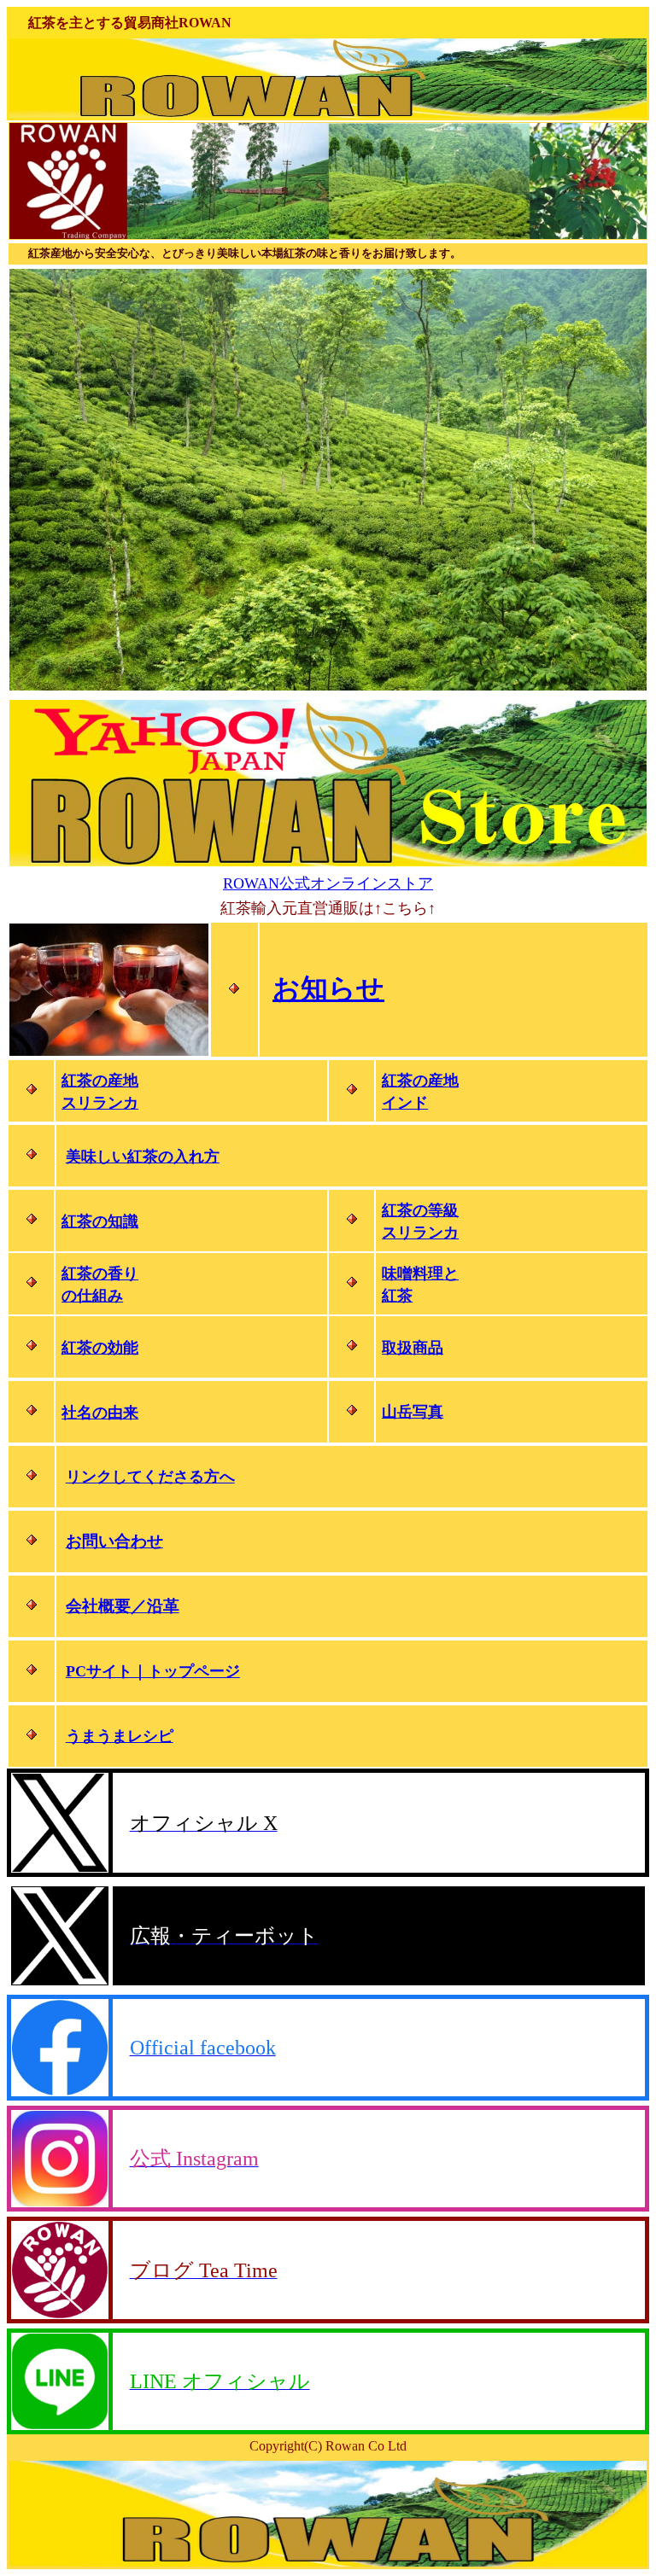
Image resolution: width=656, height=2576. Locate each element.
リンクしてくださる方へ (150, 1477)
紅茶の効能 (100, 1348)
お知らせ (328, 988)
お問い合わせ (114, 1541)
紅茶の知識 (100, 1221)
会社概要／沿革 (123, 1606)
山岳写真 (413, 1412)
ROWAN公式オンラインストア (328, 883)
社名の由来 (100, 1413)
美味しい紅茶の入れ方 (143, 1157)
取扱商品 (413, 1348)
